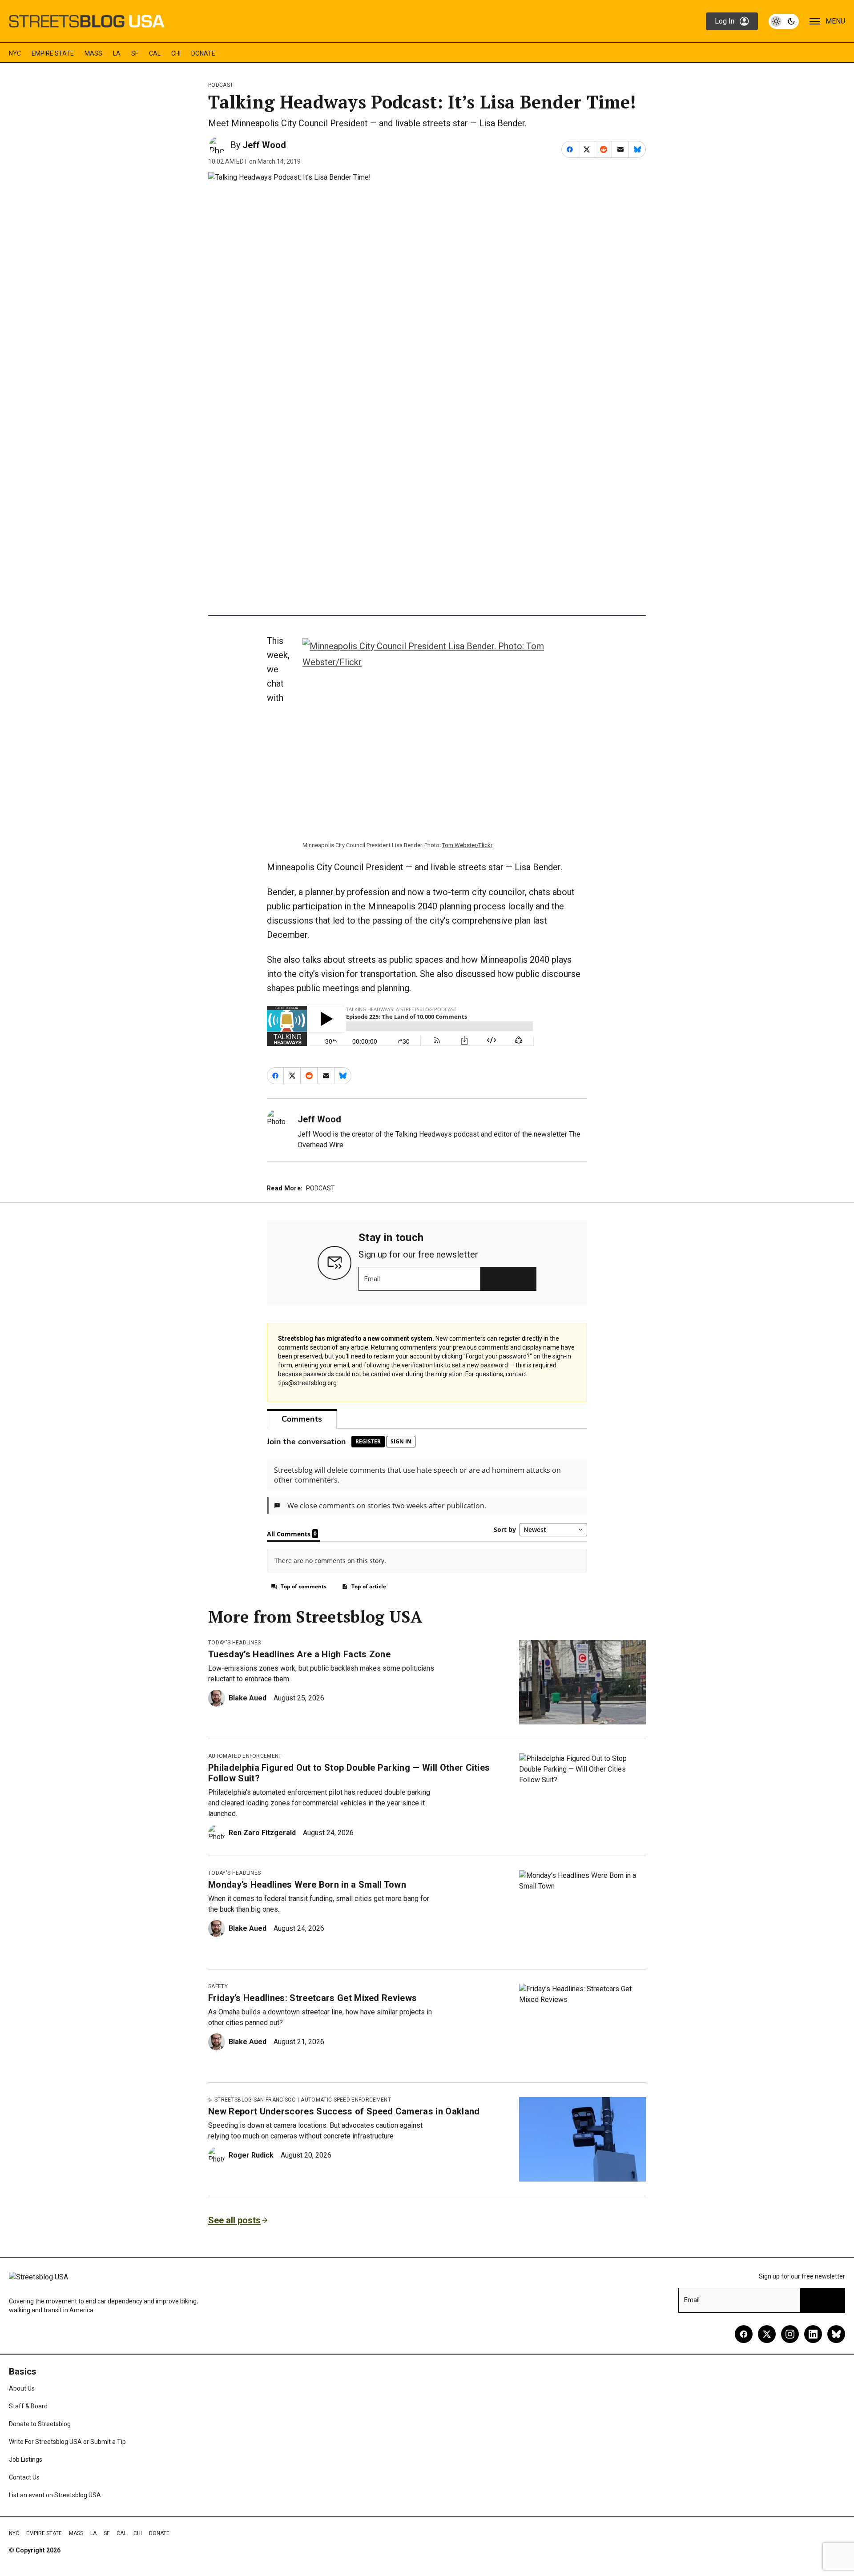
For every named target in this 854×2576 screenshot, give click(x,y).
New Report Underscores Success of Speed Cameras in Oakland (344, 2111)
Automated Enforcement (245, 1756)
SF (135, 53)
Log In (725, 21)
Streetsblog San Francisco (255, 2100)
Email (372, 1279)
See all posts (234, 2220)
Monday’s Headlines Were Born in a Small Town (307, 1885)
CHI (176, 53)
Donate (203, 53)
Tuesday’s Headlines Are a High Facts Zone (299, 1654)
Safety (218, 1986)
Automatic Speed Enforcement (346, 2100)
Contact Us (24, 2477)
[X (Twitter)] (767, 2334)
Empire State (53, 53)
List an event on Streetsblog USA (55, 2495)
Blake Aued (248, 1698)
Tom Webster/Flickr (467, 845)
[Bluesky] (836, 2334)
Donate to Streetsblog (40, 2424)
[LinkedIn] (813, 2334)
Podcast (221, 85)
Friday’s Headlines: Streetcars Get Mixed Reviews (312, 1998)
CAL (155, 53)
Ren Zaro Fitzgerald (262, 1833)
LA (117, 53)
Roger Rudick (251, 2155)
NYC (15, 53)
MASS (93, 53)
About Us (22, 2388)
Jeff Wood (264, 145)
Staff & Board (28, 2406)
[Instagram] (790, 2334)
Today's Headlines (234, 1643)
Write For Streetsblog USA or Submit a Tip (67, 2442)
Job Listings (26, 2459)
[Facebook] (744, 2334)
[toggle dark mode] (784, 21)
